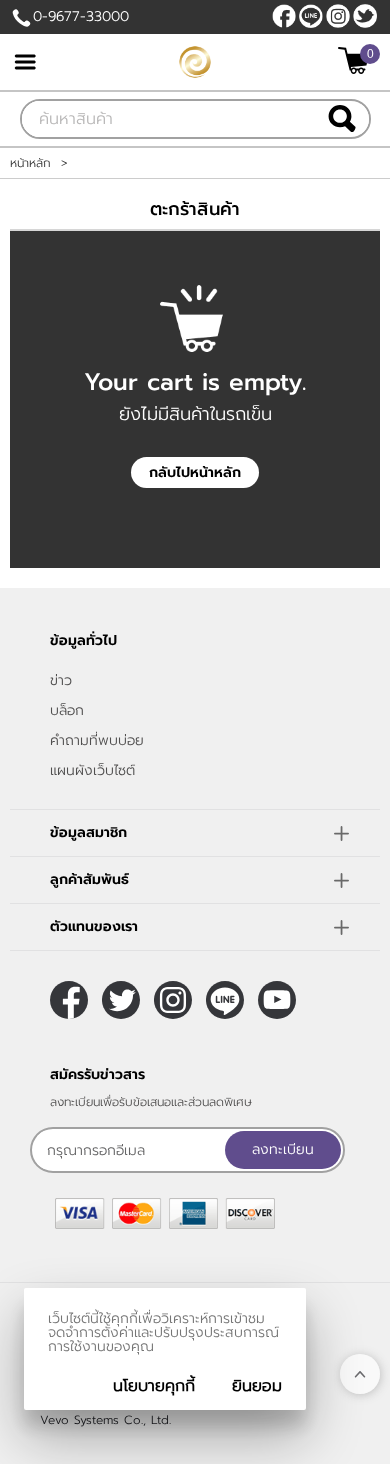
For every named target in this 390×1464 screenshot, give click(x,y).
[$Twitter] (365, 16)
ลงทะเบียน (283, 1149)
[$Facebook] (284, 16)
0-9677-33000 (81, 16)
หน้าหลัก (30, 163)
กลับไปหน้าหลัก (195, 472)
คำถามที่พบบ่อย (97, 740)
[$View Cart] (356, 60)
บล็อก (67, 710)
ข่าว (61, 680)
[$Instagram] (338, 16)
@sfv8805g (311, 16)
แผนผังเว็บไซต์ (92, 770)
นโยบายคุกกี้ (154, 1386)
